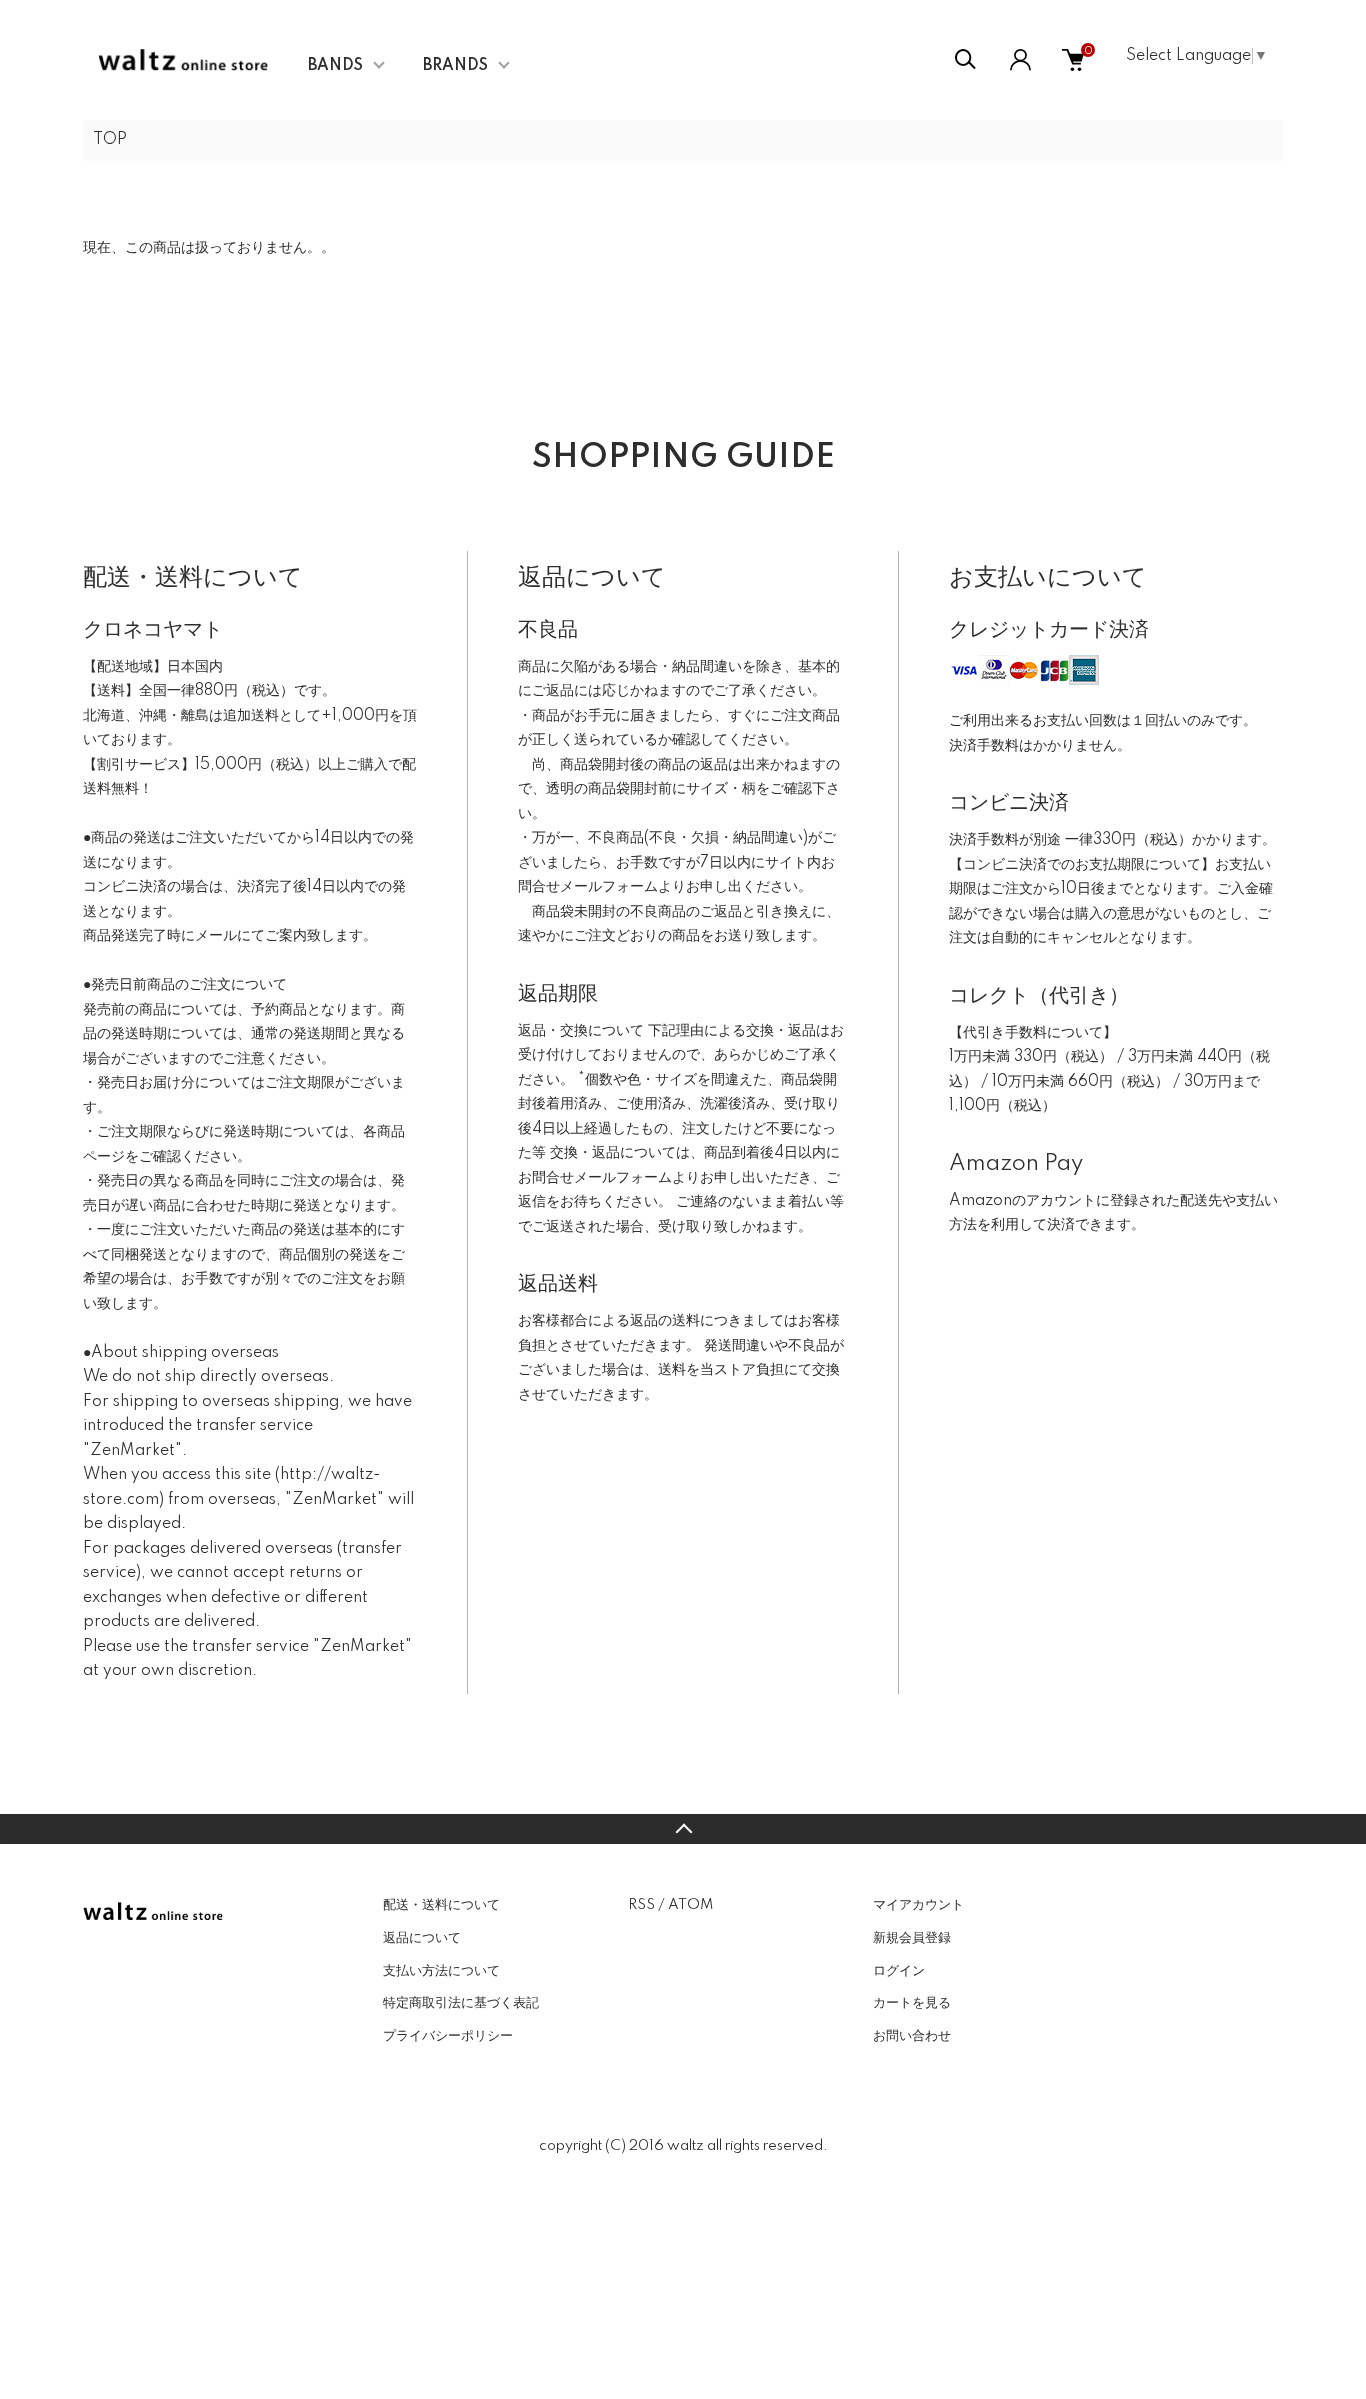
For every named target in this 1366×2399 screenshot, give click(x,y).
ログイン (899, 1971)
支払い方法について (441, 1971)
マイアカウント (918, 1905)
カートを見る (912, 2003)
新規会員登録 (912, 1938)
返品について (422, 1938)
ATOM (690, 1905)
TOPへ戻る (683, 1829)
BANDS (335, 66)
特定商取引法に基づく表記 (461, 2003)
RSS (641, 1905)
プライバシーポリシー (448, 2036)
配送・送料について (441, 1905)
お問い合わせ (912, 2036)
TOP (110, 140)
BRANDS (455, 66)
